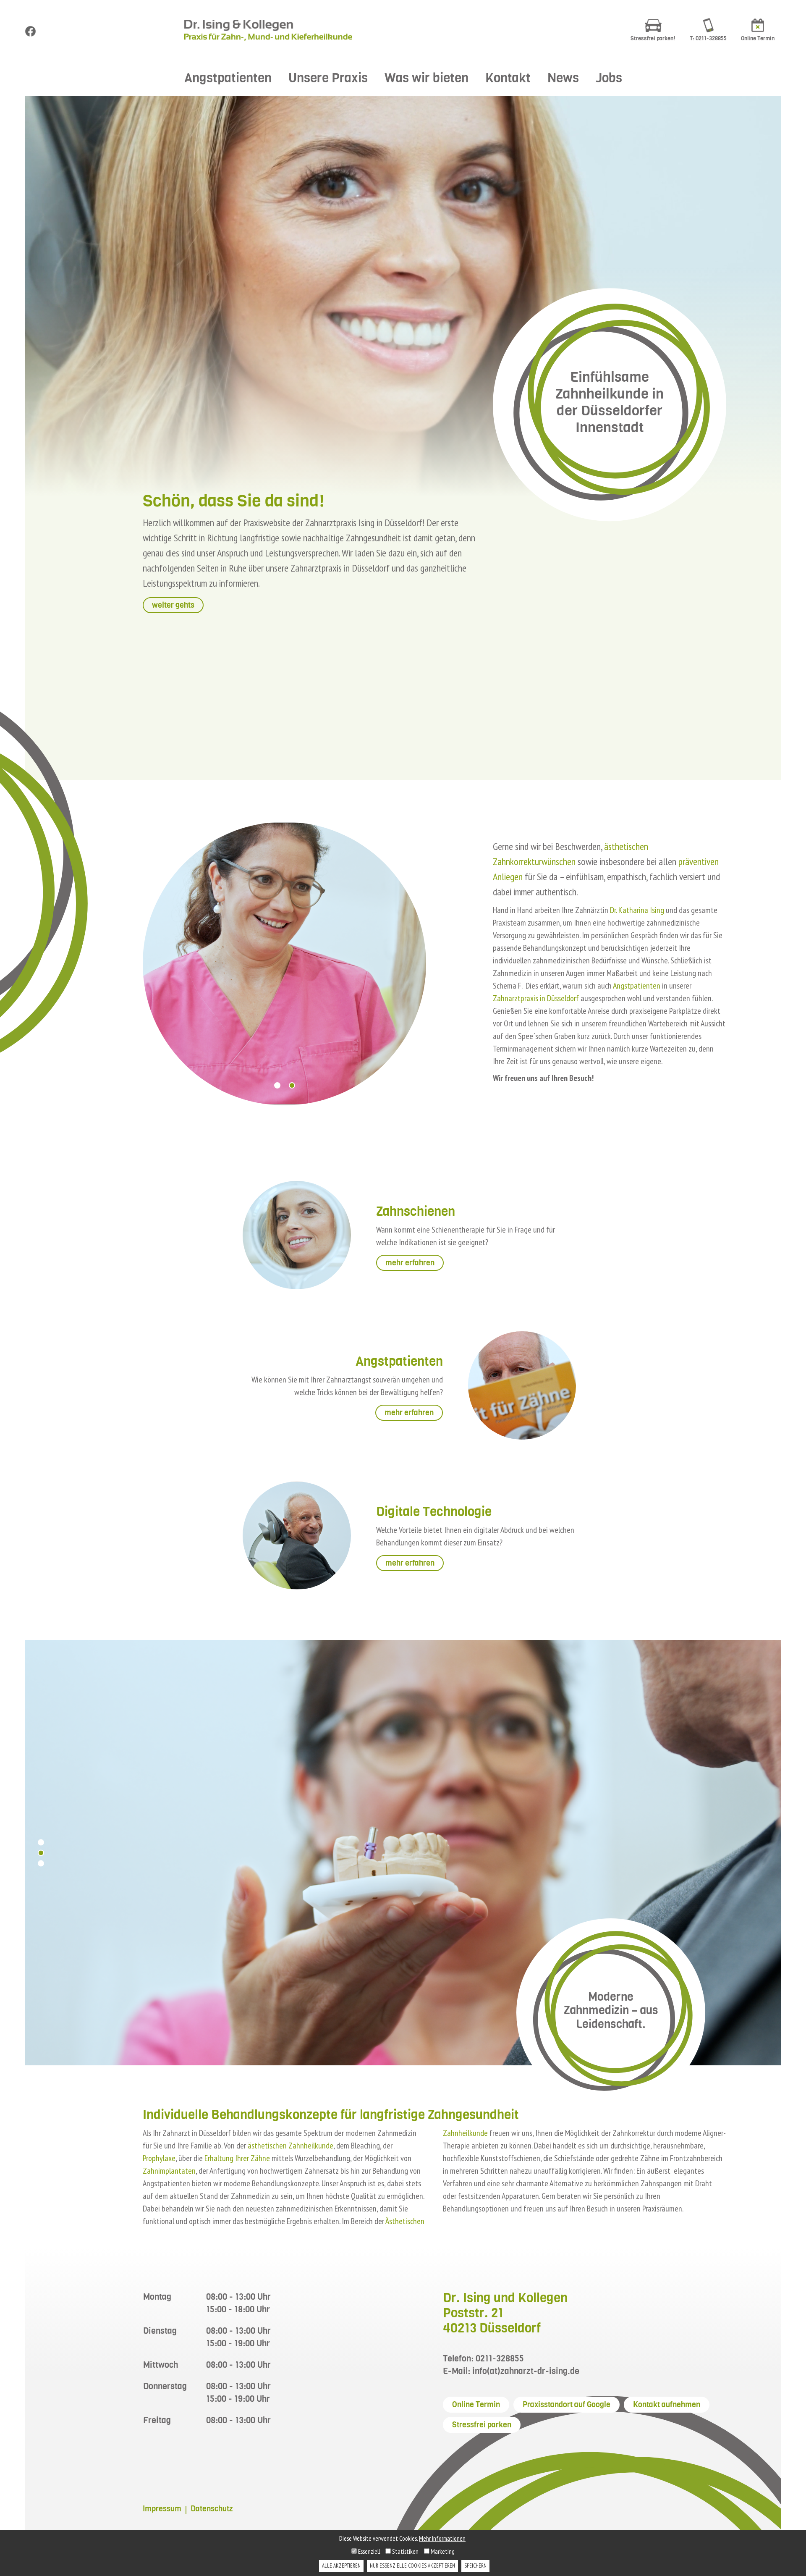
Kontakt (508, 78)
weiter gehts (173, 605)
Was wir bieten (427, 78)
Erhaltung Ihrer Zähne (237, 2158)
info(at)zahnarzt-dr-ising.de (526, 2371)
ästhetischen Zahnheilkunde (290, 2146)
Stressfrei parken (482, 2425)
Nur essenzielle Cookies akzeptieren (412, 2566)
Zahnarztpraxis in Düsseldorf (537, 998)
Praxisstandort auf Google (567, 2405)
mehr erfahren (410, 1263)
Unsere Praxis (328, 78)
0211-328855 (500, 2359)
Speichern (475, 2566)
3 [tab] (41, 1863)
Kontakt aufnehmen (667, 2405)
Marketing (442, 2551)
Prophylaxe (159, 2158)
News (563, 78)
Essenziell (368, 2551)
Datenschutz (212, 2509)
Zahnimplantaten (169, 2171)
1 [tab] (277, 1085)
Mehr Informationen (442, 2538)
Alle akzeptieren (341, 2566)
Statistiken (405, 2551)
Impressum (162, 2509)
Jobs (609, 78)
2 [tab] (292, 1085)
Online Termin (476, 2405)
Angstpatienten (228, 78)
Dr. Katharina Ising (637, 910)
